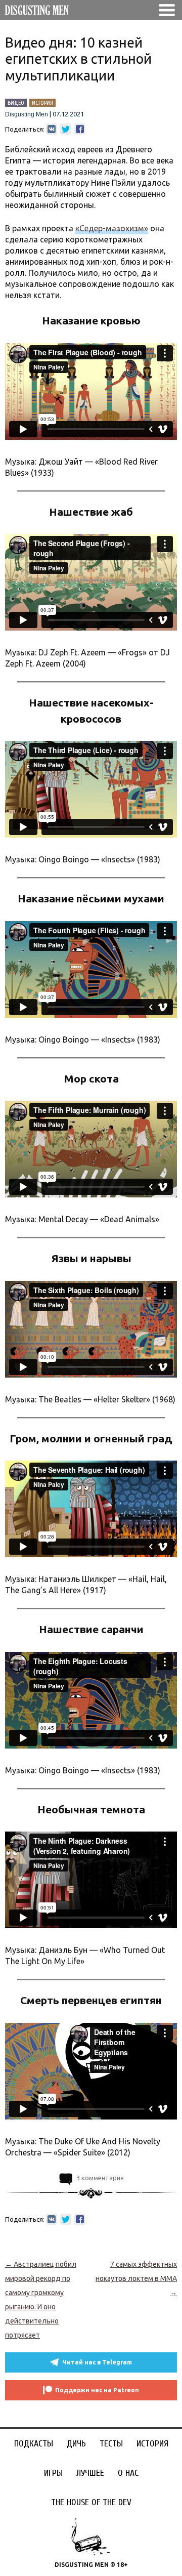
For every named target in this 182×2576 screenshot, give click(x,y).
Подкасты (34, 2444)
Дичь (76, 2444)
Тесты (111, 2444)
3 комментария (100, 2178)
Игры (53, 2473)
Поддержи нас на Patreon (97, 2390)
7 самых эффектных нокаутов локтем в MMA (136, 2278)
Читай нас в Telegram (97, 2362)
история (42, 103)
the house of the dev (91, 2502)
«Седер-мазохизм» (112, 228)
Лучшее (90, 2473)
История (152, 2444)
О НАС (128, 2473)
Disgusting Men (27, 114)
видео (16, 103)
